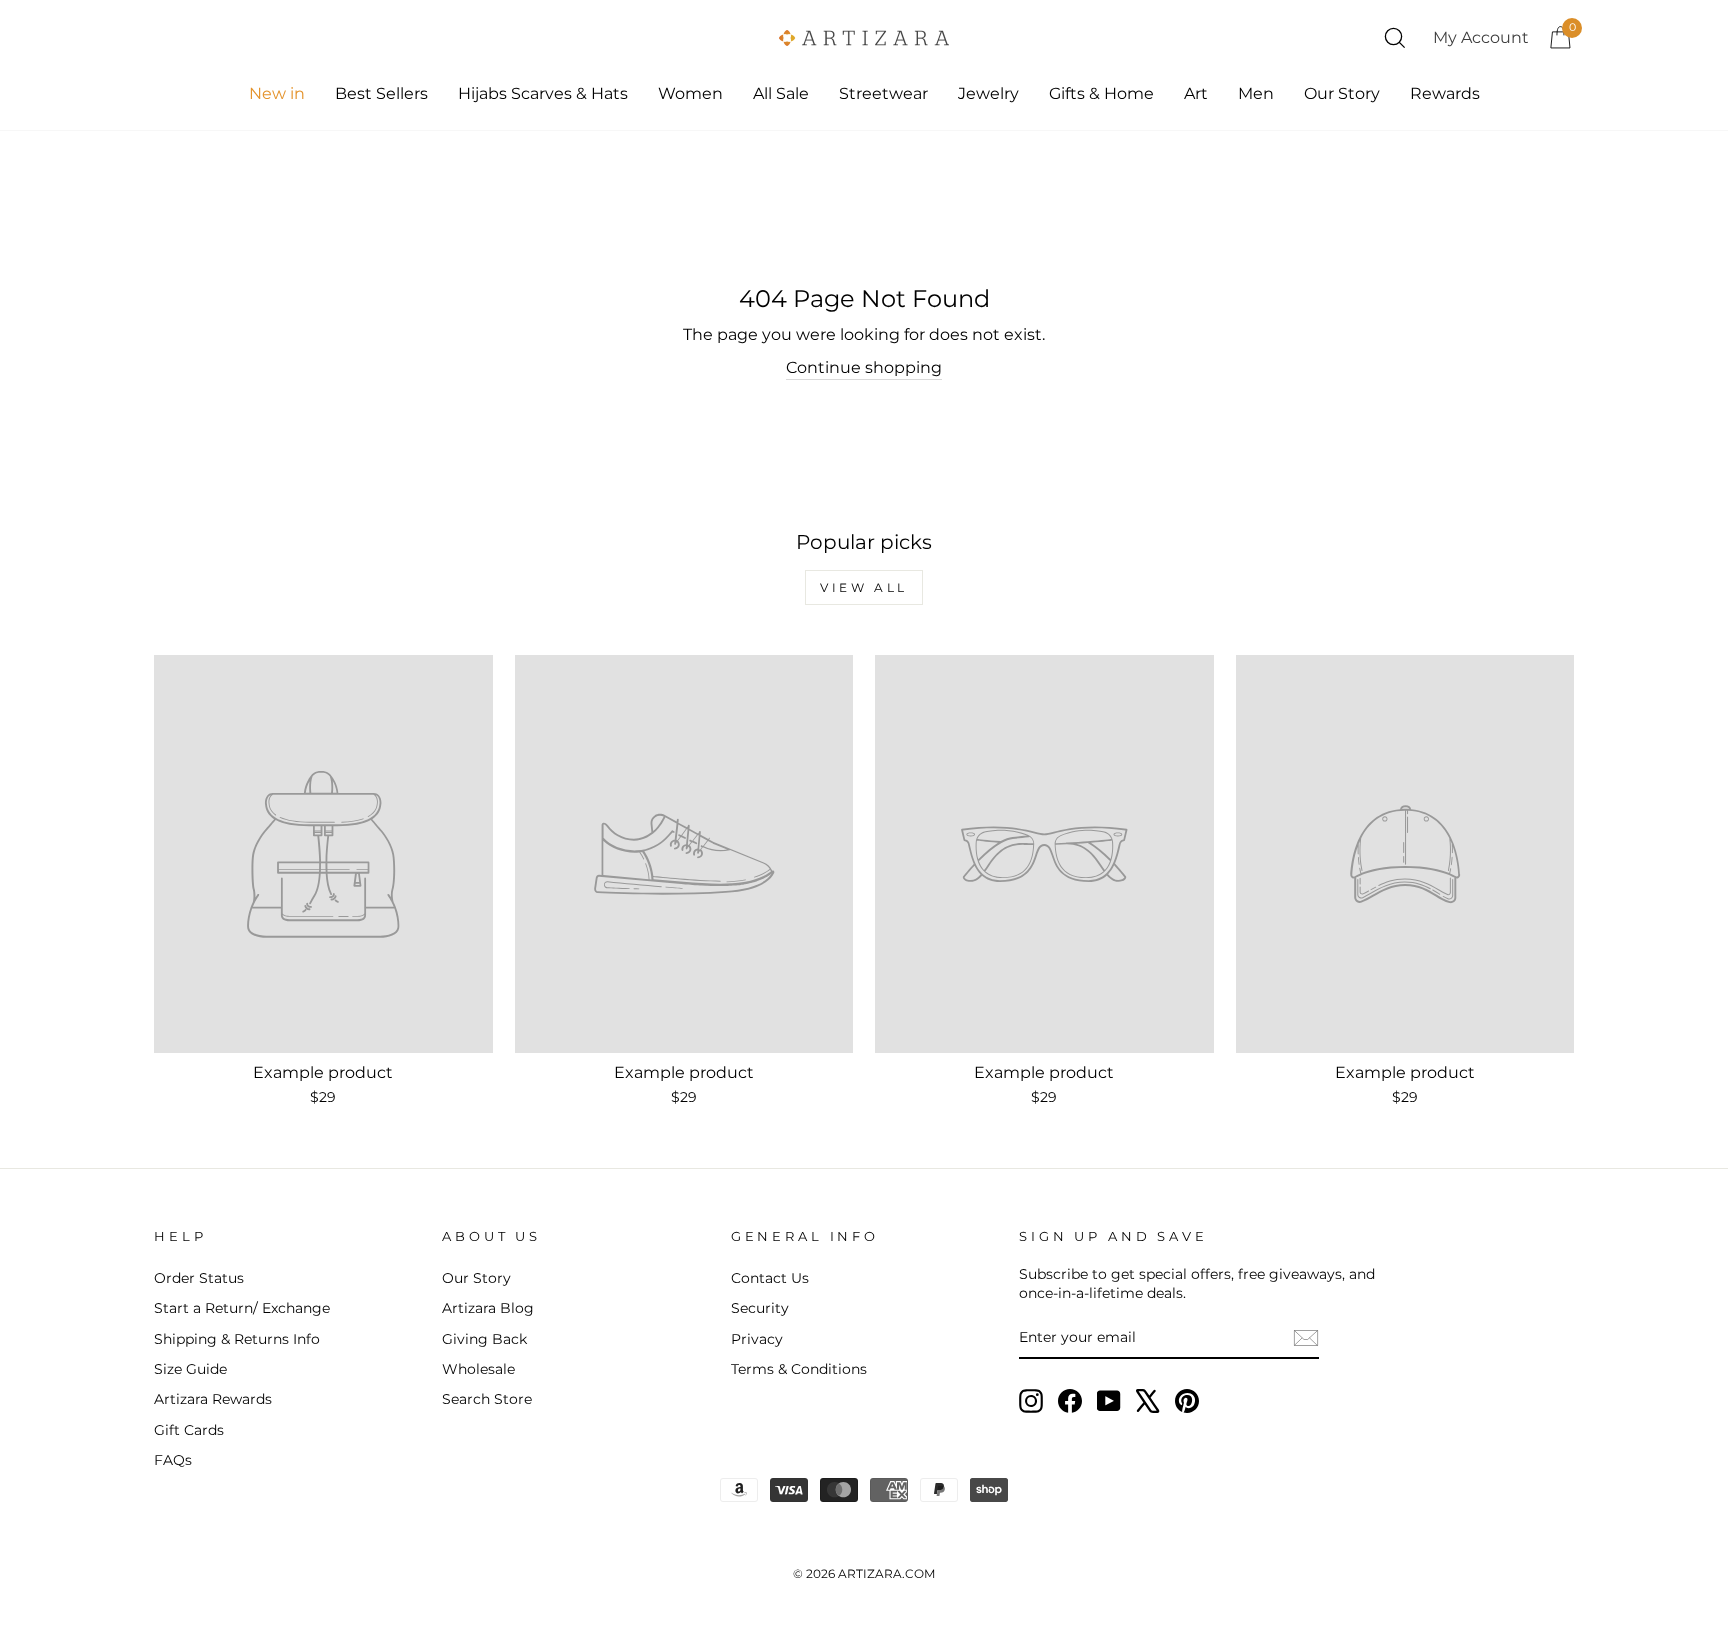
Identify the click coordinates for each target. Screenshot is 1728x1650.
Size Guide (190, 1369)
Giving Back (484, 1339)
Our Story (1342, 93)
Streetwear (883, 93)
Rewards (1445, 93)
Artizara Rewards (213, 1399)
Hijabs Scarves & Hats (543, 93)
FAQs (173, 1460)
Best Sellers (381, 93)
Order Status (199, 1278)
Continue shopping (864, 367)
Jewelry (988, 93)
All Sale (781, 93)
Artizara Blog (488, 1308)
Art (1196, 93)
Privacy (757, 1339)
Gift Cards (189, 1430)
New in (277, 93)
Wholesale (478, 1369)
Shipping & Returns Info (237, 1339)
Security (760, 1308)
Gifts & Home (1101, 93)
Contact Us (770, 1278)
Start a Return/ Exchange (242, 1308)
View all (864, 587)
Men (1256, 93)
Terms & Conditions (799, 1369)
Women (690, 93)
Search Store (487, 1399)
